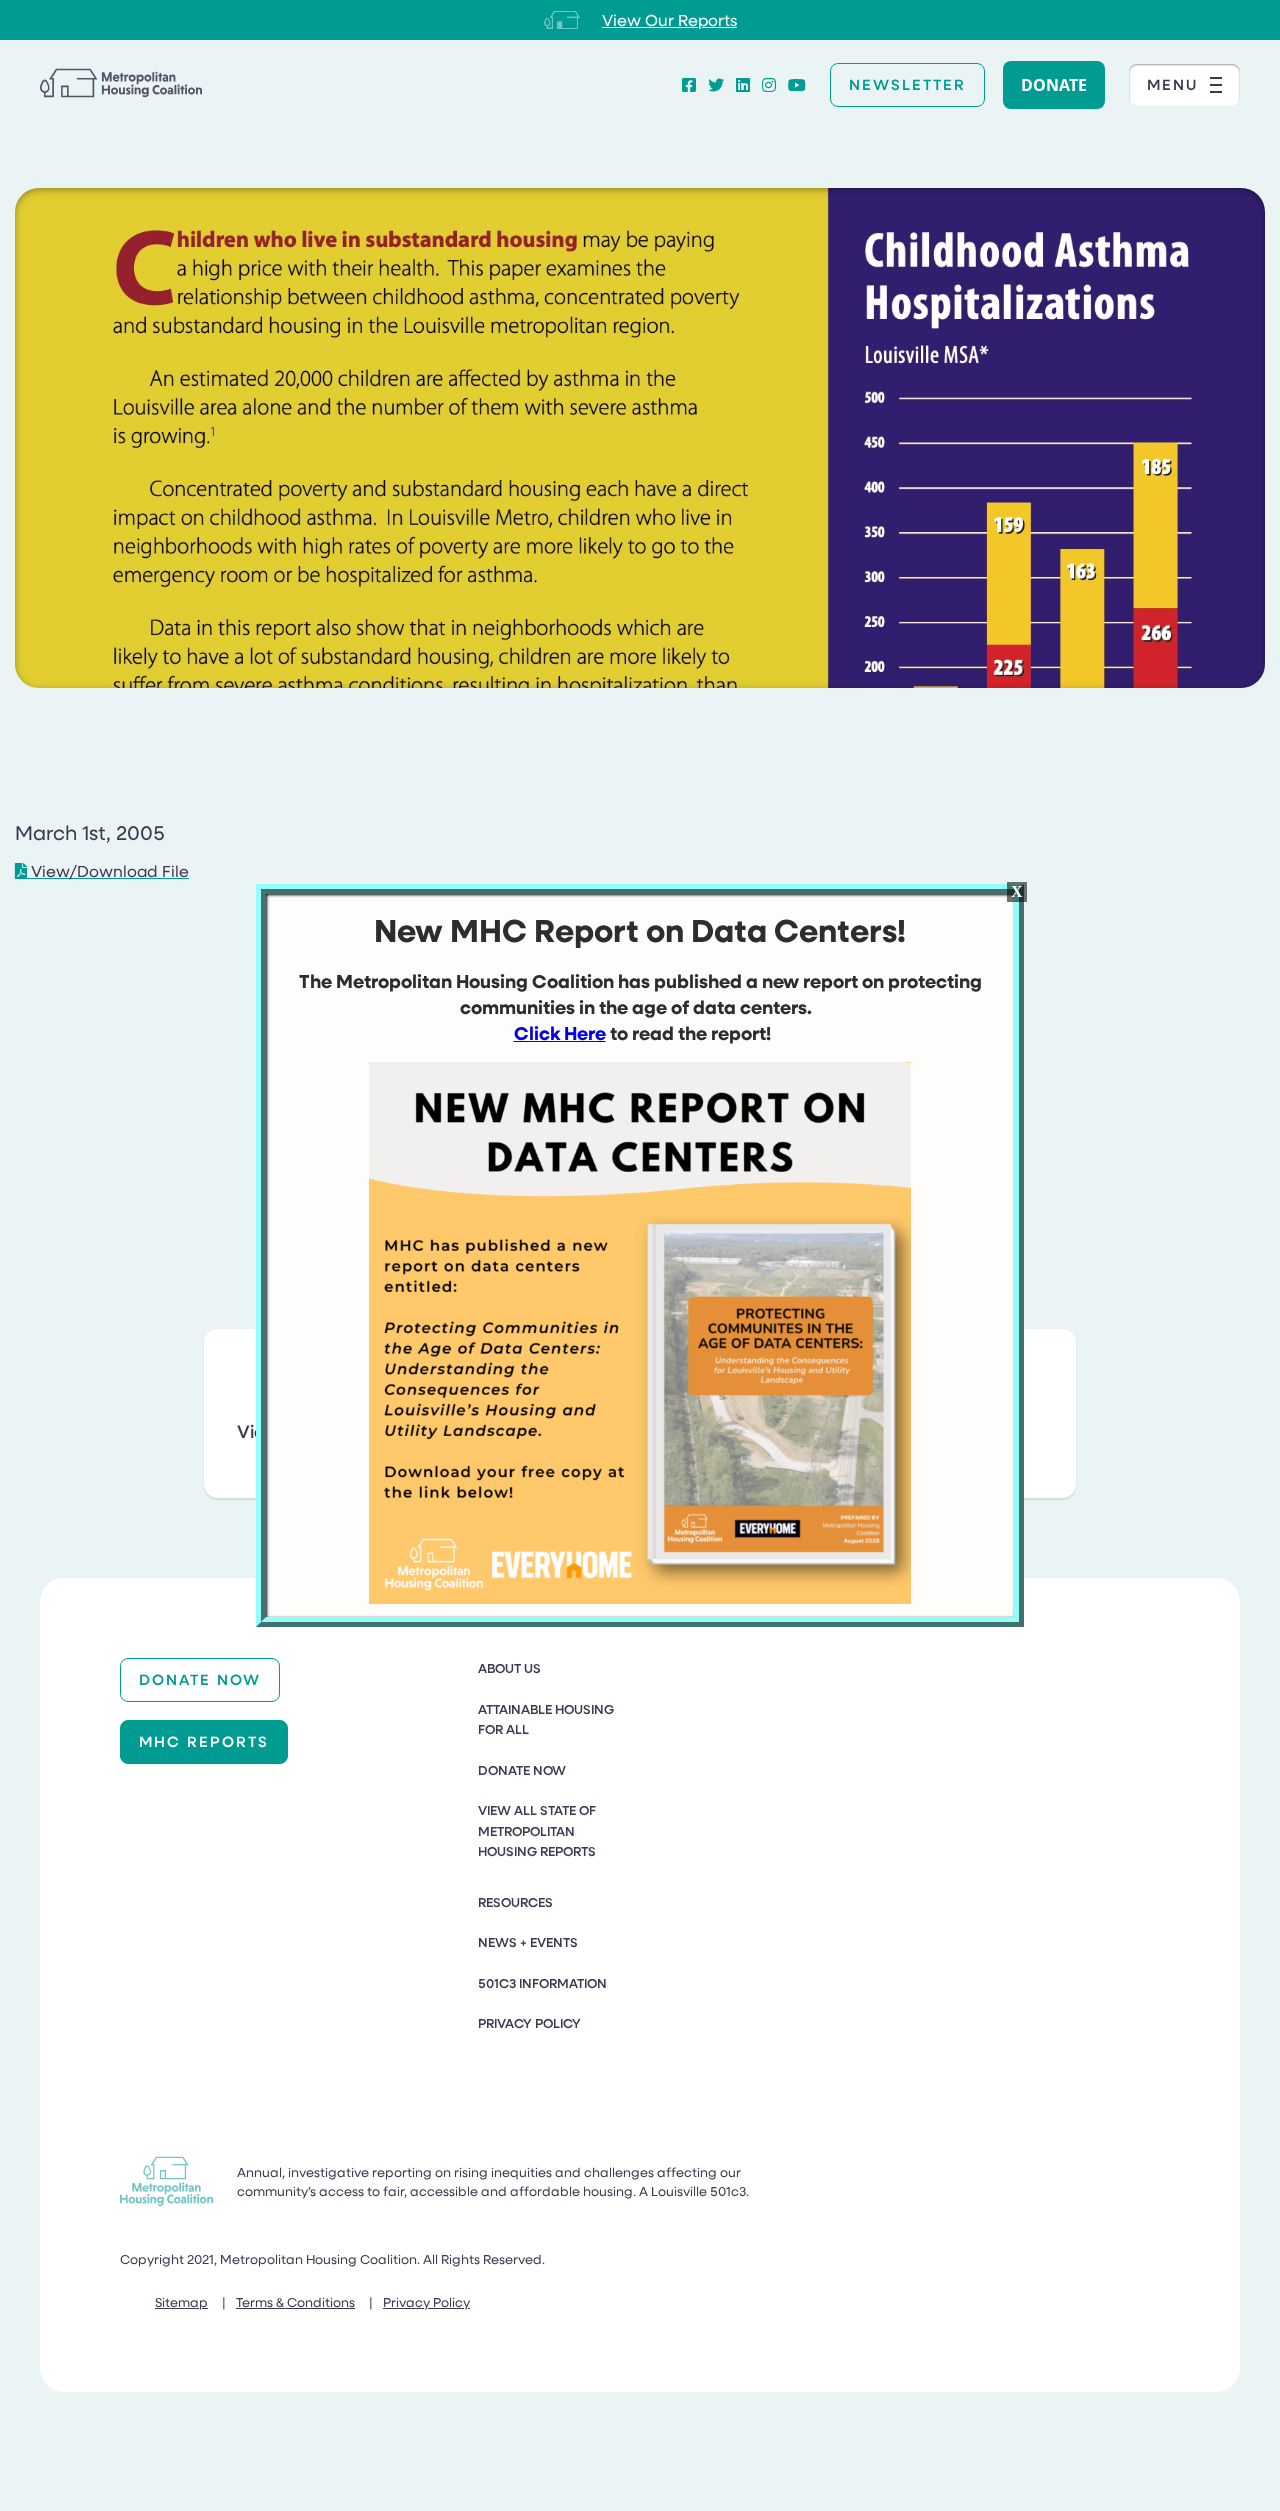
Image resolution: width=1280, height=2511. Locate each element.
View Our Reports (669, 19)
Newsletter (907, 84)
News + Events (528, 1942)
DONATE (1054, 85)
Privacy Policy (529, 2023)
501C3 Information (542, 1983)
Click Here (560, 1033)
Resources (515, 1902)
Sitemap (181, 2301)
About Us (509, 1668)
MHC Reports (204, 1741)
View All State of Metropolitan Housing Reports (537, 1830)
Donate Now (200, 1679)
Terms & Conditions (295, 2301)
